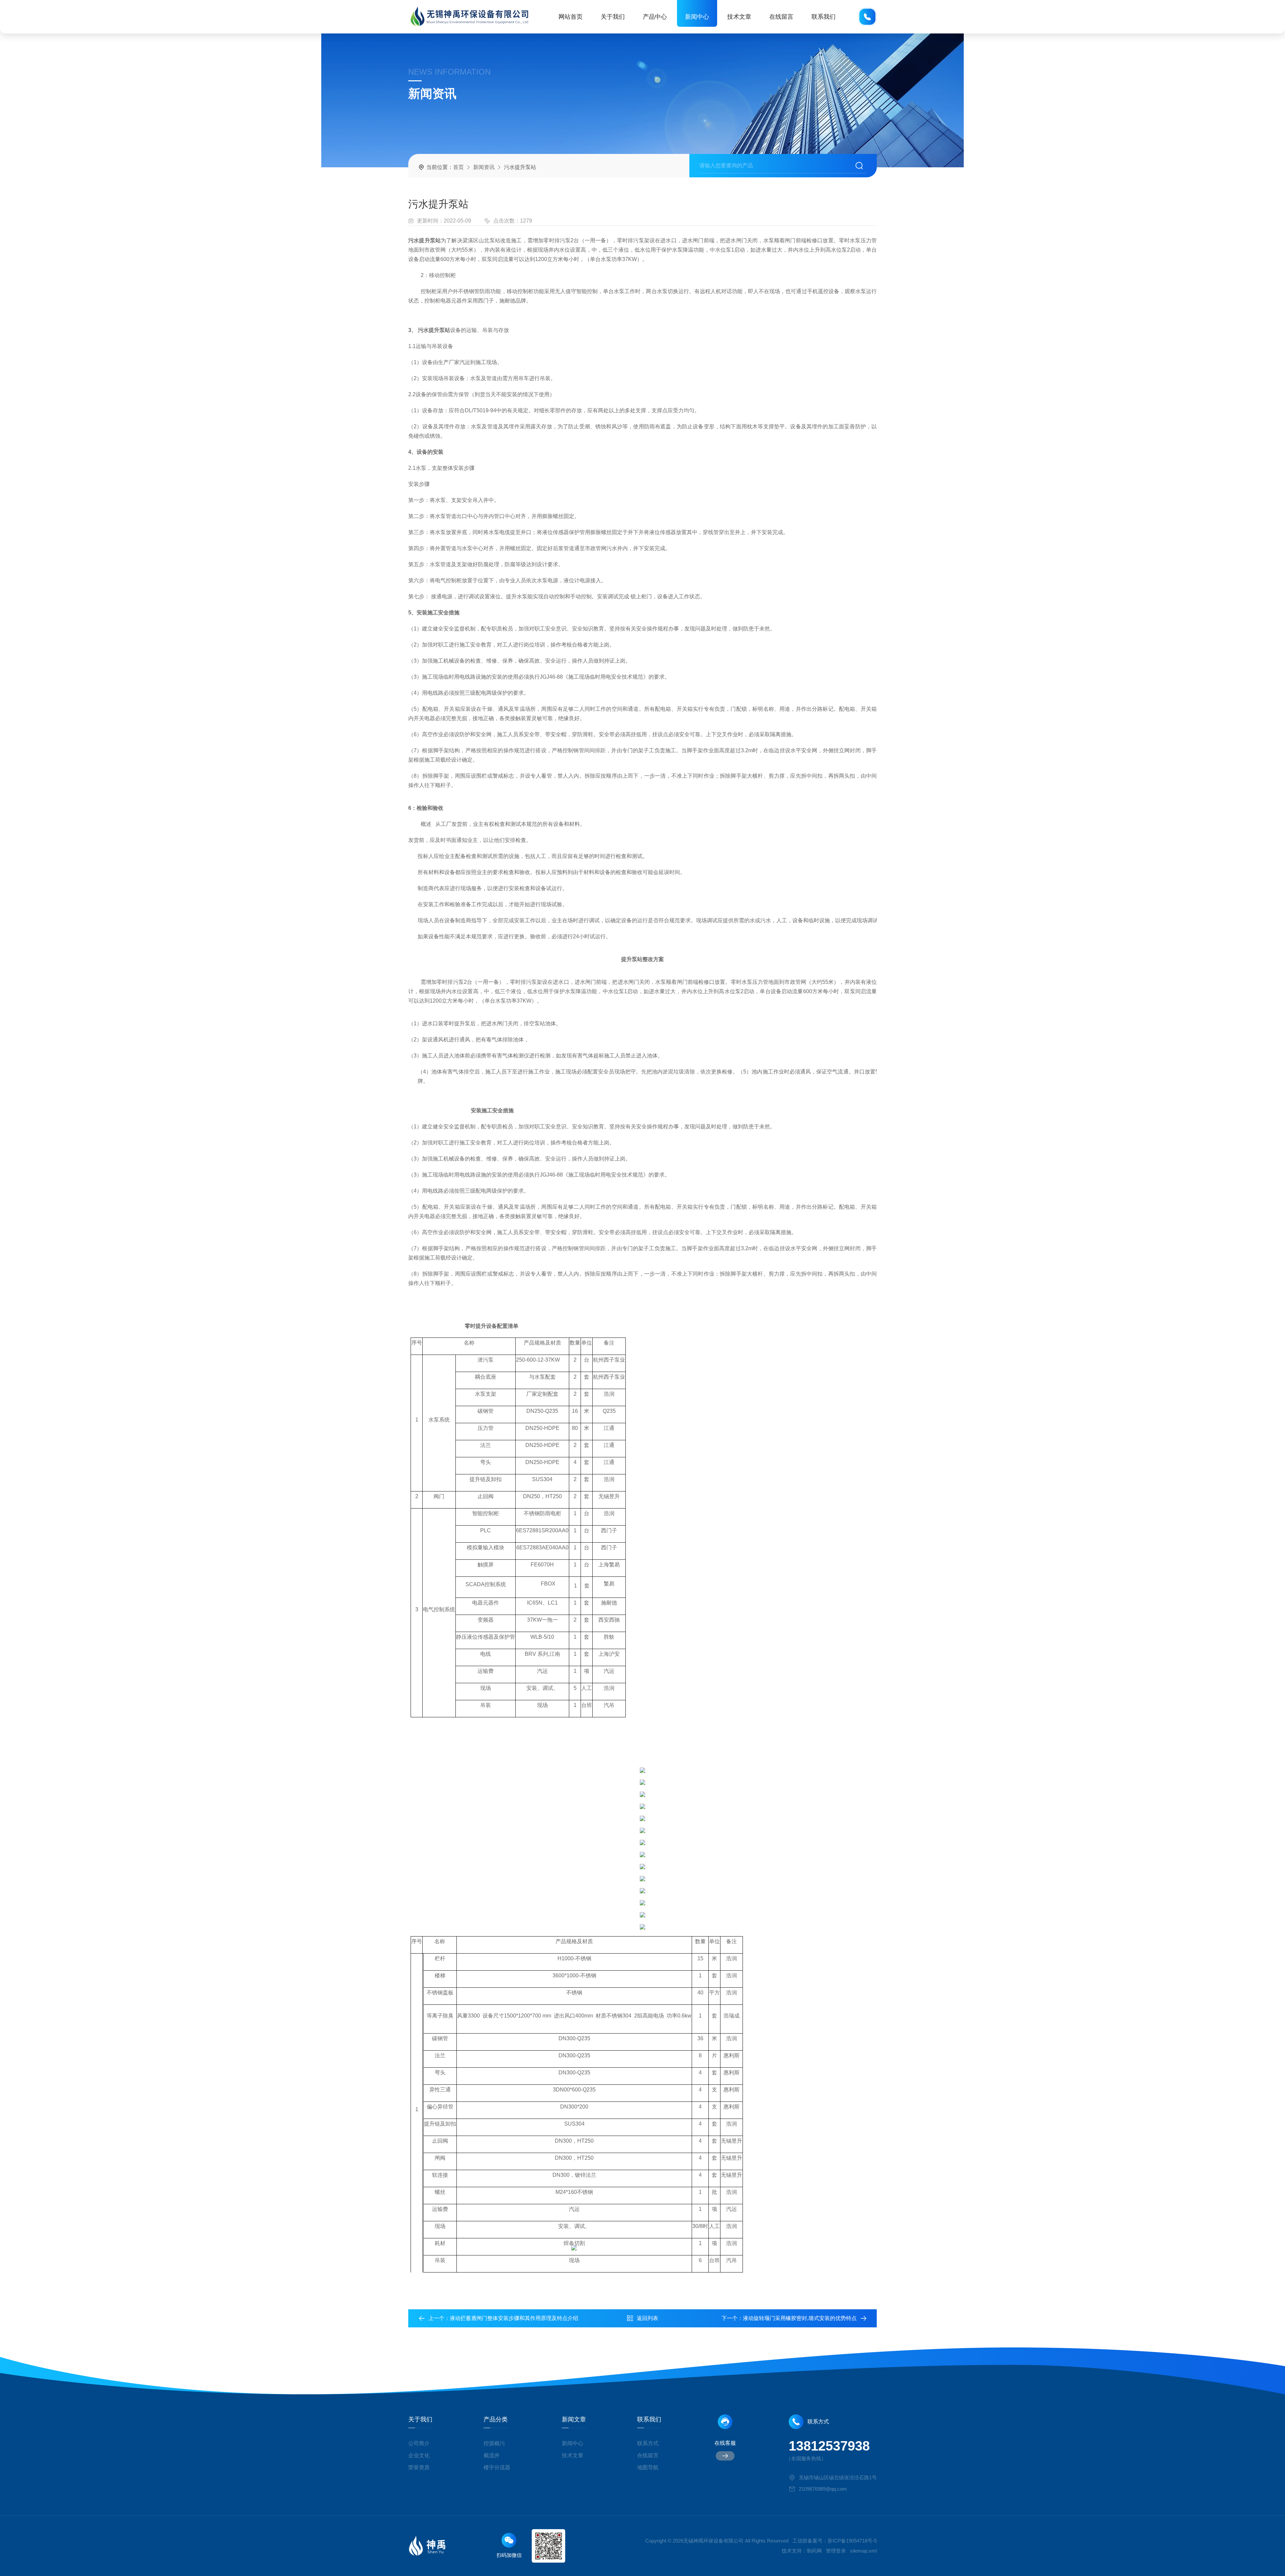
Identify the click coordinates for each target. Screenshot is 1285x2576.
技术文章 (739, 17)
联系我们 (824, 17)
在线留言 (781, 17)
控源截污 (494, 2443)
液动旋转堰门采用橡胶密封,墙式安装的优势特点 (800, 2318)
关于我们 (613, 17)
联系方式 (648, 2443)
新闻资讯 (484, 167)
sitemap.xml (863, 2551)
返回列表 (648, 2318)
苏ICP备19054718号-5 (852, 2541)
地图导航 (648, 2467)
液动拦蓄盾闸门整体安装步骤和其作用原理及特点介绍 (514, 2318)
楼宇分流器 (497, 2467)
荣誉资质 (419, 2467)
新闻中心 (697, 17)
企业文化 (419, 2455)
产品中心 (655, 17)
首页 (458, 167)
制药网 (814, 2551)
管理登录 (836, 2551)
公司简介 (419, 2443)
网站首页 (571, 17)
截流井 (492, 2455)
